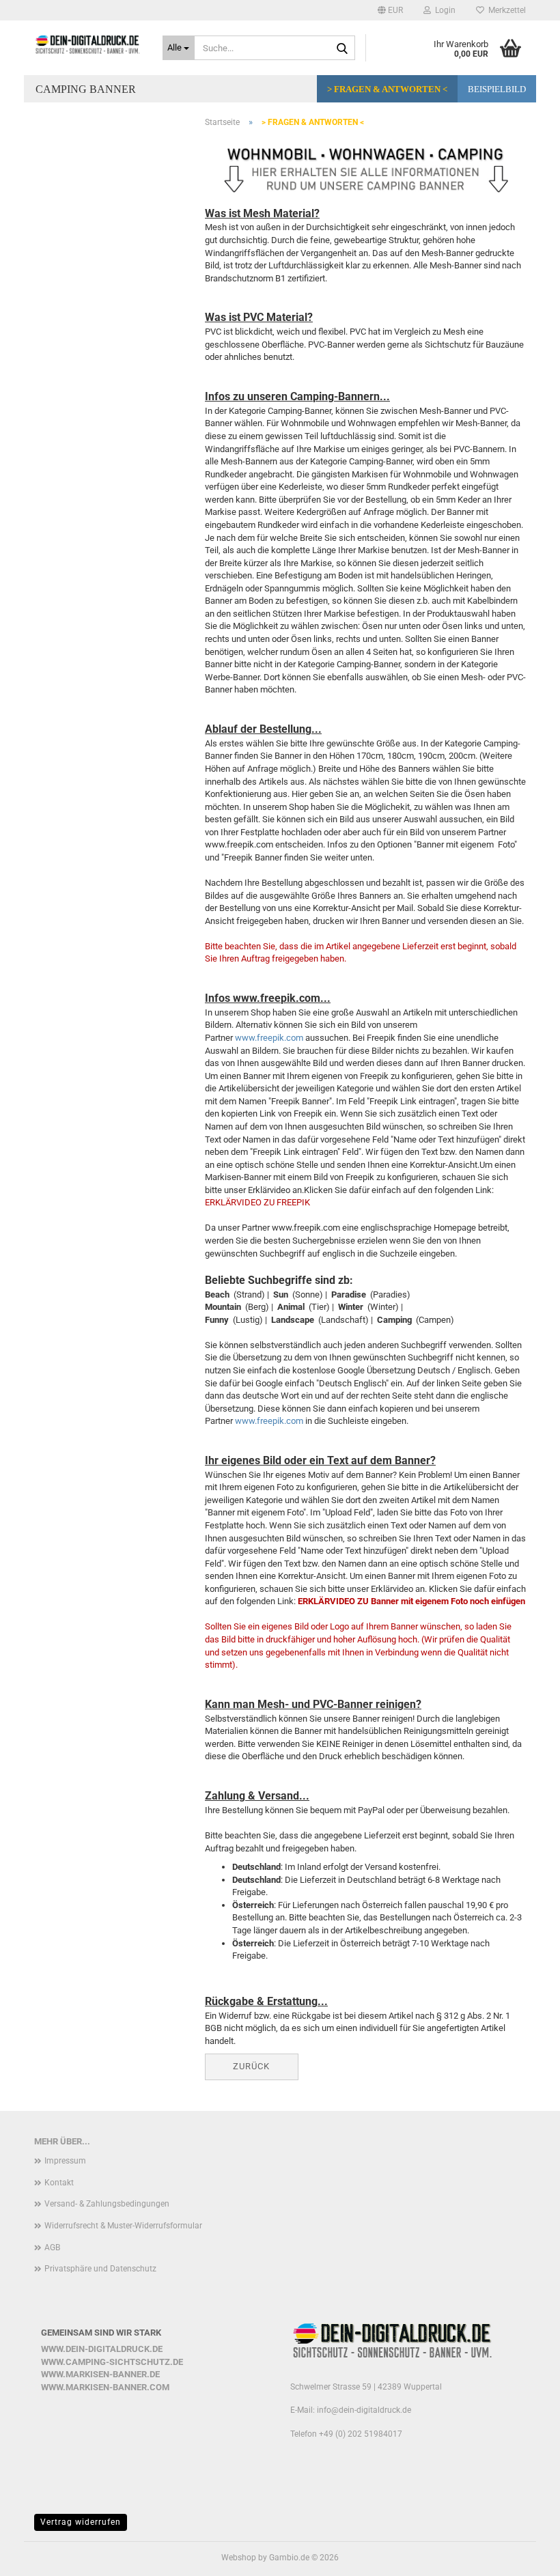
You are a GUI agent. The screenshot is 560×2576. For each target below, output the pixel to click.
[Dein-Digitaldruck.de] (88, 44)
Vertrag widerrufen (81, 2522)
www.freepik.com (269, 1038)
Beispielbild (497, 89)
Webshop (239, 2558)
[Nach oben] (522, 2556)
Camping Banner (86, 89)
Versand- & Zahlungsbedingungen (107, 2204)
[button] (390, 10)
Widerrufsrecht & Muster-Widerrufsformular (123, 2226)
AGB (52, 2248)
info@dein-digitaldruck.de (364, 2410)
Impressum (65, 2161)
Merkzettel (505, 10)
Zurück (251, 2066)
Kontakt (59, 2183)
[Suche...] (342, 48)
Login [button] (443, 10)
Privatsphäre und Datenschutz (100, 2269)
